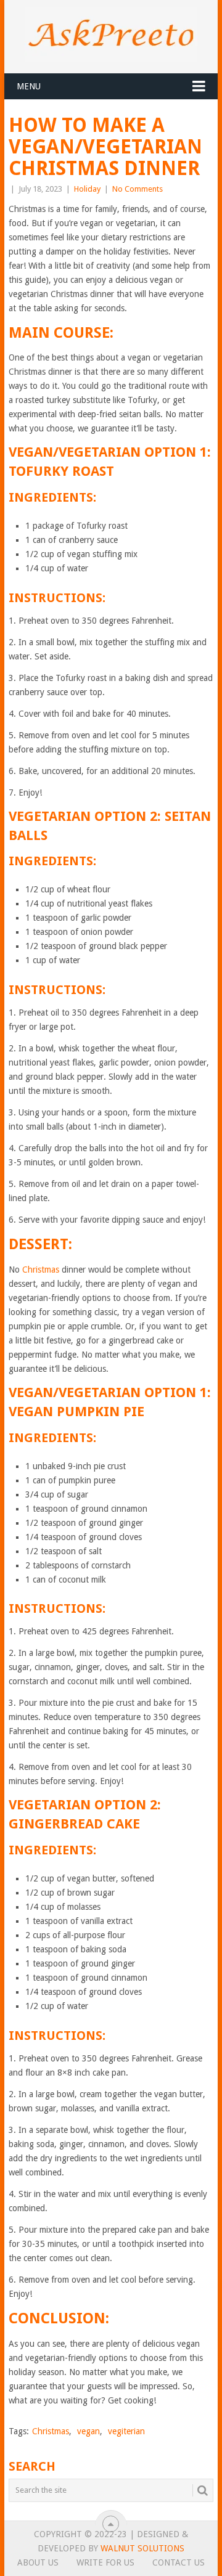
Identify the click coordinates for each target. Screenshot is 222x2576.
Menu (29, 86)
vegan (88, 2431)
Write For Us (105, 2562)
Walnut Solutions (142, 2548)
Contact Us (179, 2562)
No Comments (138, 189)
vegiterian (126, 2431)
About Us (38, 2562)
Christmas (41, 1270)
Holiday (87, 189)
